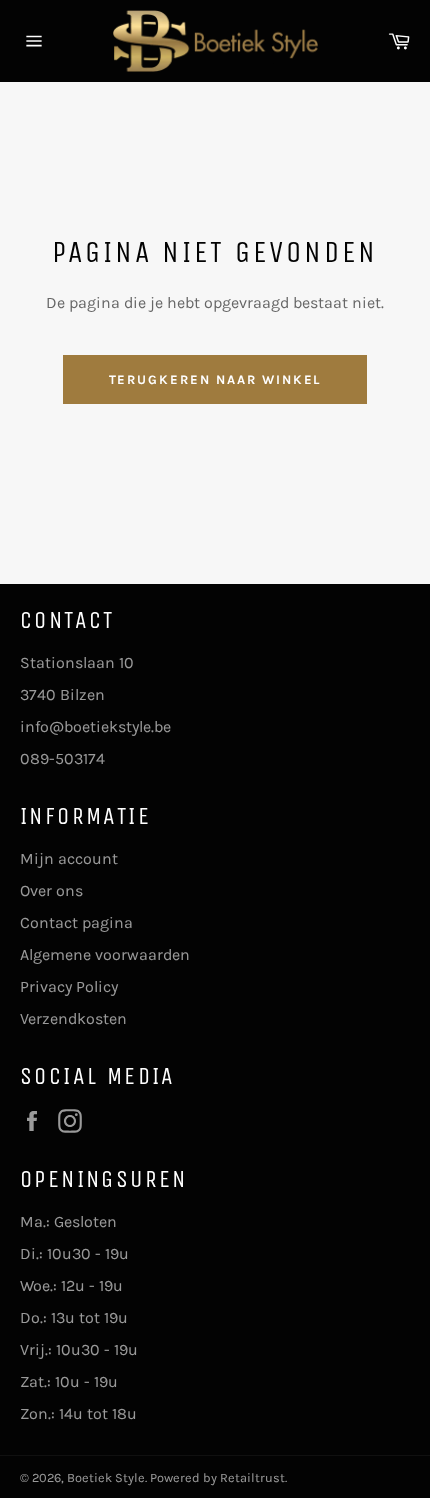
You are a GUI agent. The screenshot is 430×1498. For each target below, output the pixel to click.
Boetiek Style (106, 1477)
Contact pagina (76, 922)
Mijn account (69, 858)
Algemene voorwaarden (105, 954)
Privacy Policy (69, 986)
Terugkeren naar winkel (215, 379)
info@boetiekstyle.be (95, 726)
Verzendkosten (73, 1018)
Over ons (51, 890)
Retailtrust (252, 1477)
